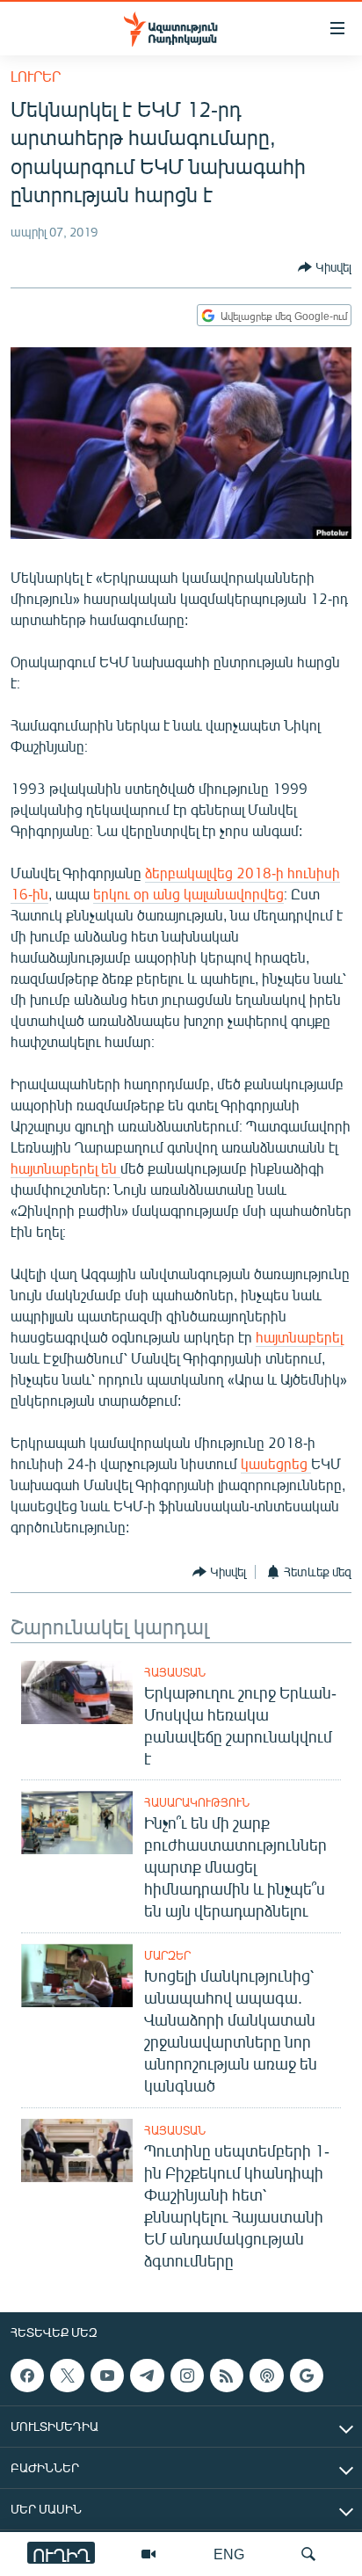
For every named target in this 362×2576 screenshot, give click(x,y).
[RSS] (227, 2376)
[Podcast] (266, 2376)
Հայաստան (175, 1672)
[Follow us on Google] (307, 2376)
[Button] (325, 267)
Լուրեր (36, 76)
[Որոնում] (308, 2554)
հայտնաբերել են (65, 1168)
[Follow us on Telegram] (147, 2376)
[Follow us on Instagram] (187, 2376)
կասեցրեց (276, 1463)
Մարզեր (167, 1955)
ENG (229, 2554)
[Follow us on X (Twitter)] (67, 2376)
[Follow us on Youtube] (107, 2376)
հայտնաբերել (299, 1337)
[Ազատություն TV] (148, 2554)
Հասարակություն (197, 1802)
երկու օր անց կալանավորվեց (188, 894)
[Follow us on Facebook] (27, 2376)
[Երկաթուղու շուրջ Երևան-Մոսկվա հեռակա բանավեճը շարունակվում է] (77, 1692)
